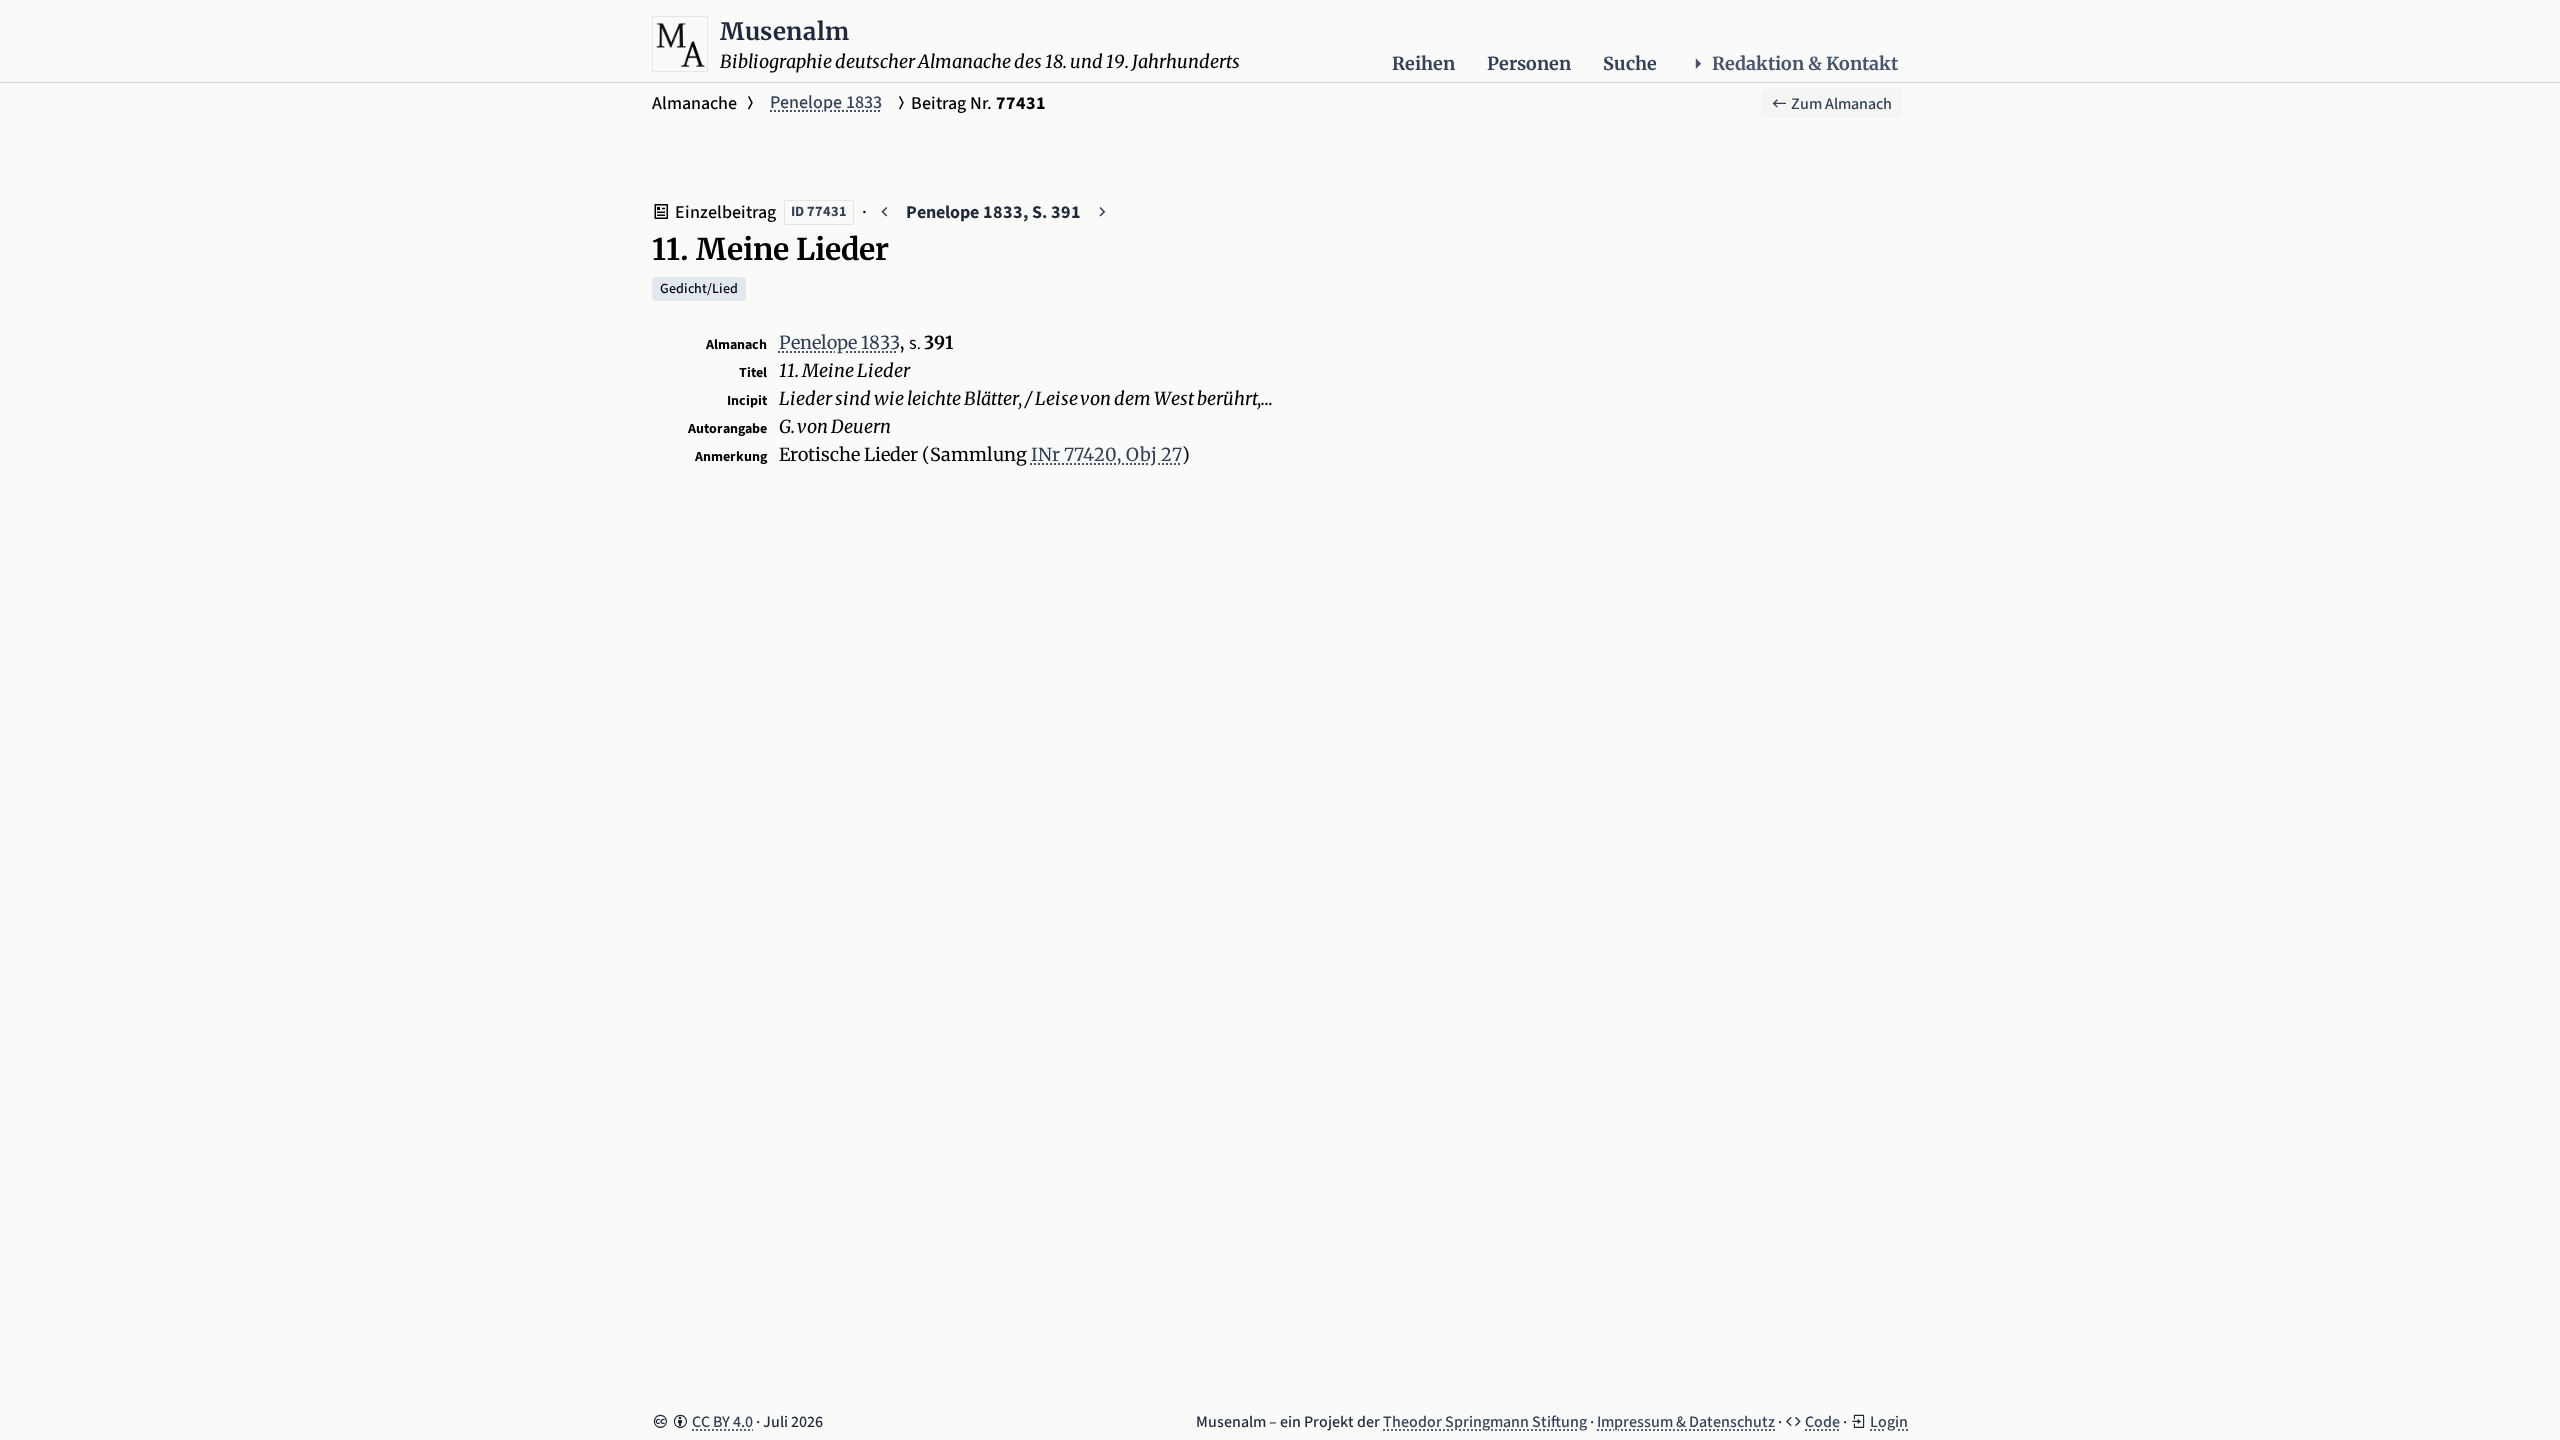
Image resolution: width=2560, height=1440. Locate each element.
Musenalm (785, 31)
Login (1889, 1422)
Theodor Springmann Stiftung (1485, 1422)
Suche (1630, 63)
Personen (1529, 63)
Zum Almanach (1840, 104)
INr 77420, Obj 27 (1106, 454)
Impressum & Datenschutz (1686, 1422)
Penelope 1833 (826, 102)
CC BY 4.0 (722, 1422)
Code (1822, 1422)
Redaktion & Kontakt (1805, 63)
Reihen (1423, 63)
